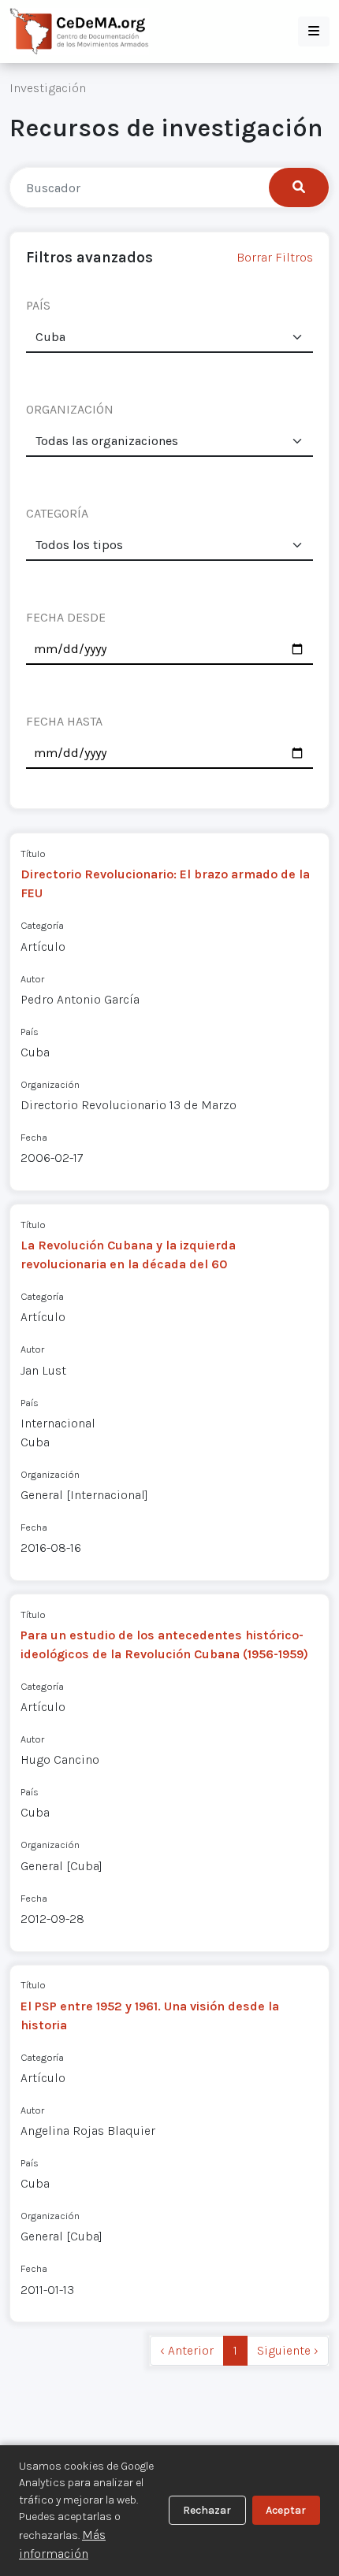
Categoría (42, 925)
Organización (50, 1084)
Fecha (34, 1137)
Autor (32, 979)
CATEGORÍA (57, 513)
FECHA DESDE (66, 617)
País (30, 1032)
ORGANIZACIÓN (70, 409)
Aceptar (286, 2510)
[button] (314, 32)
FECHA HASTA (64, 721)
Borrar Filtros (275, 257)
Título (33, 854)
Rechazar (207, 2510)
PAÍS (38, 305)
